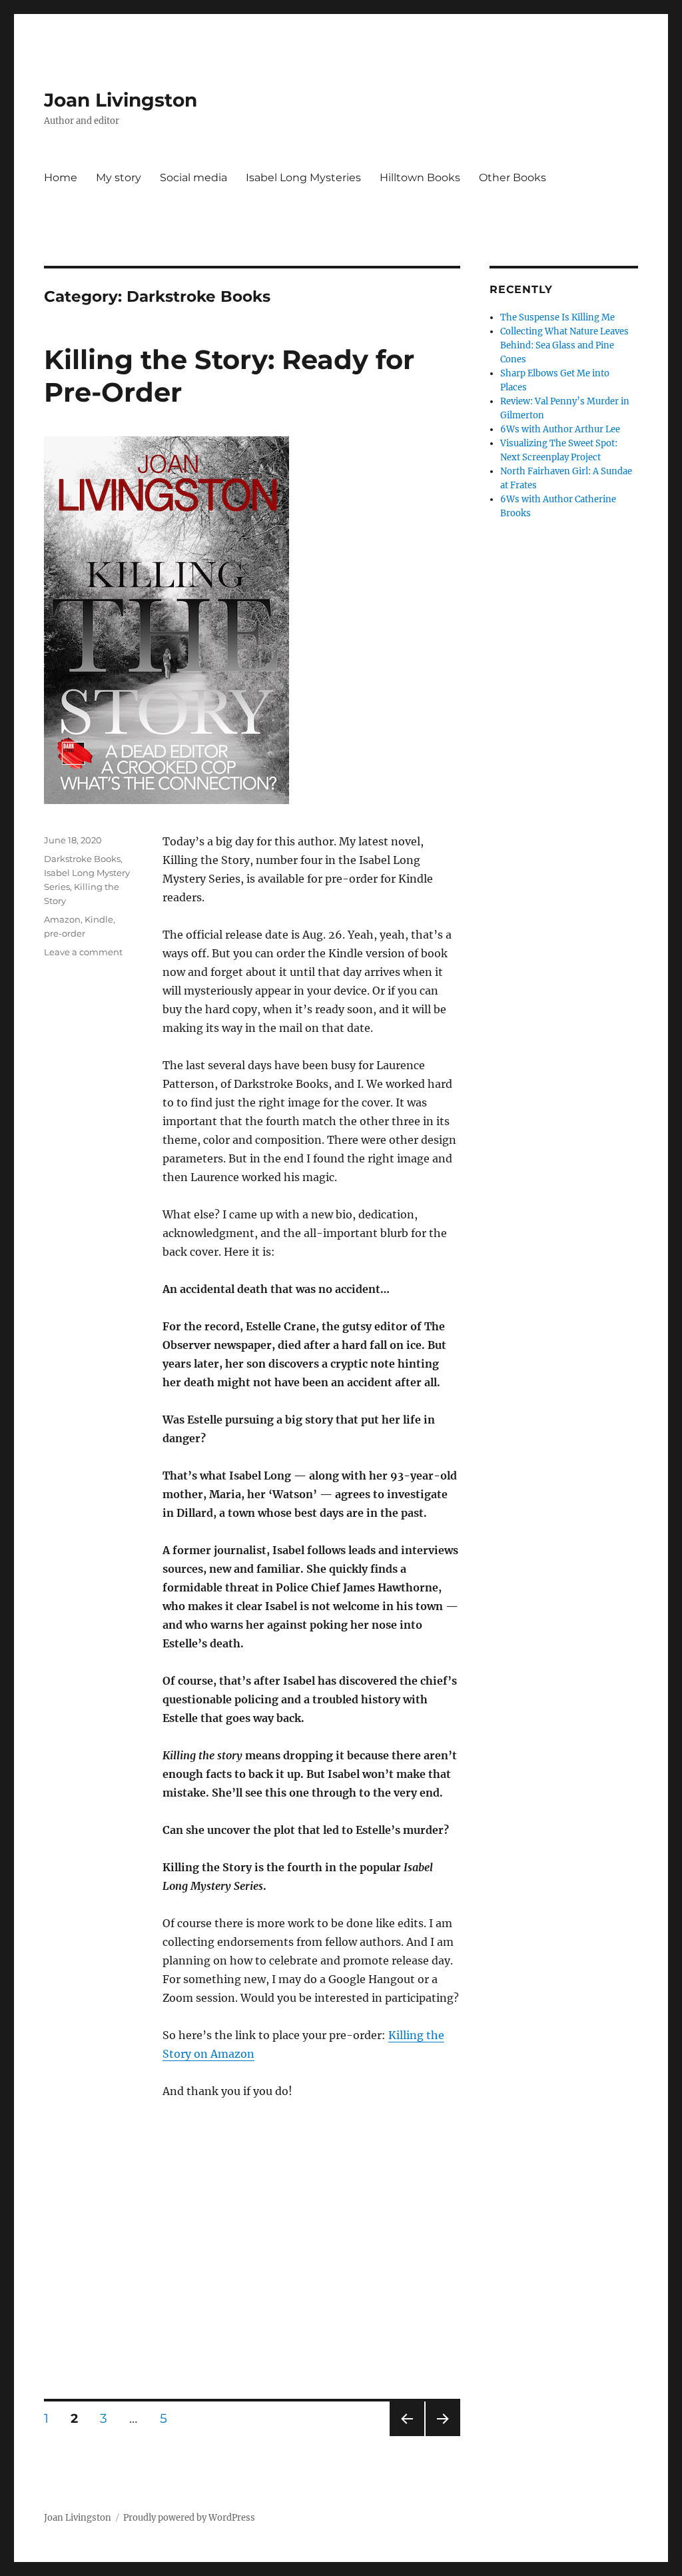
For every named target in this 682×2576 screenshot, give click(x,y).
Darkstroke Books (82, 859)
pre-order (65, 933)
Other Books (512, 178)
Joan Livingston (121, 100)
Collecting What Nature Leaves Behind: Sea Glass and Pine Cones (564, 345)
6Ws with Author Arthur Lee (560, 429)
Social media (193, 178)
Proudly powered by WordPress (189, 2518)
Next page (443, 2436)
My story (119, 178)
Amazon (62, 919)
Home (61, 178)
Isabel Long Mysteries (303, 178)
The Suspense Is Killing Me (557, 317)
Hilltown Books (420, 178)
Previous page (407, 2436)
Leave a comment (83, 952)
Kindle (99, 919)
